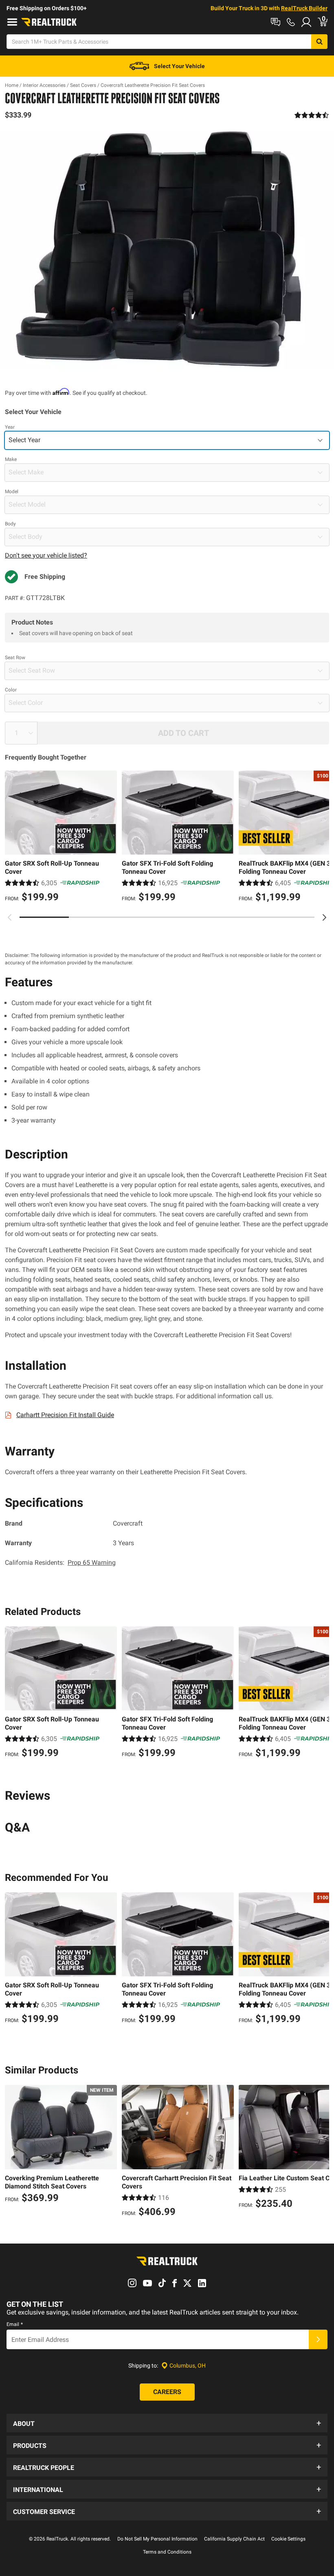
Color (11, 690)
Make (11, 459)
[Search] (319, 42)
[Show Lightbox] (167, 250)
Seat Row (15, 658)
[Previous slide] (10, 917)
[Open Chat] (276, 22)
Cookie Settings (288, 2539)
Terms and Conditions (167, 2552)
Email (15, 2324)
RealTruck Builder (304, 8)
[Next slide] (324, 917)
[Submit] (318, 2339)
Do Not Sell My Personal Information (157, 2539)
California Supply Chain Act (234, 2539)
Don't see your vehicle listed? (46, 555)
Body (10, 524)
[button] (167, 2423)
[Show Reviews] (312, 115)
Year (10, 427)
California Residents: (60, 1563)
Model (12, 492)
